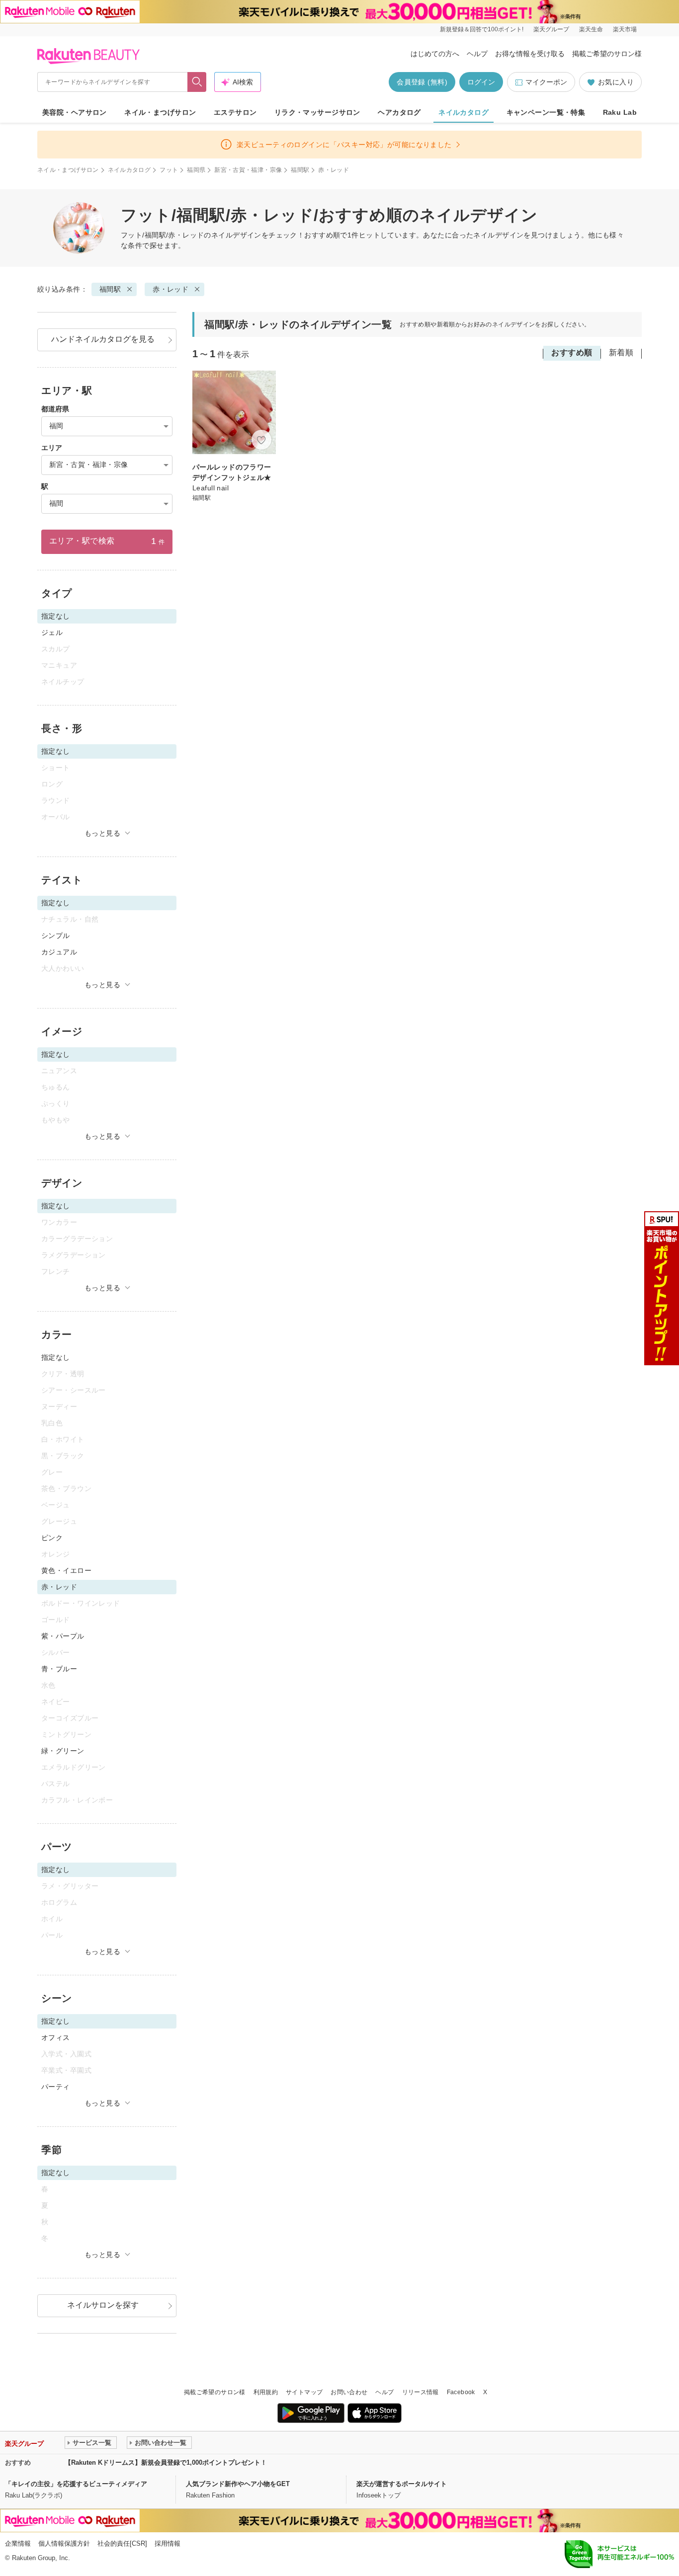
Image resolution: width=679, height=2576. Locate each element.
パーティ (56, 2087)
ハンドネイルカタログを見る (103, 339)
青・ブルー (59, 1669)
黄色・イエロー (66, 1570)
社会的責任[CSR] (122, 2543)
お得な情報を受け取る (530, 54)
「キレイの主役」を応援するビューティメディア (76, 2484)
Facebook (461, 2392)
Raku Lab (620, 112)
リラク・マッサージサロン (317, 112)
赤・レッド (170, 289)
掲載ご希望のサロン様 (607, 54)
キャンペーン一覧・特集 (546, 112)
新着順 (621, 352)
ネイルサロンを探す (103, 2305)
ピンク (52, 1538)
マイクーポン (546, 82)
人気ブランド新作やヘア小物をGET (238, 2484)
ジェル (52, 632)
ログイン (481, 82)
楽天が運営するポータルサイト (402, 2484)
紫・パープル (63, 1636)
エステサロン (235, 112)
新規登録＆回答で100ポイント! (482, 29)
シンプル (56, 936)
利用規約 (266, 2392)
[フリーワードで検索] (197, 82)
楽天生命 (591, 29)
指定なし (56, 1357)
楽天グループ (551, 29)
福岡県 (196, 170)
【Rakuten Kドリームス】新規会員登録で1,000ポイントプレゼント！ (166, 2462)
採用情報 (168, 2543)
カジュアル (59, 952)
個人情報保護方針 (64, 2543)
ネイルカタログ (464, 112)
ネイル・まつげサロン (160, 112)
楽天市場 (625, 29)
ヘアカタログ (399, 112)
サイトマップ (304, 2392)
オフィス (56, 2037)
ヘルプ (477, 54)
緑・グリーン (63, 1751)
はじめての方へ (435, 54)
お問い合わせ (349, 2392)
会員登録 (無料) (422, 82)
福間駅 (300, 170)
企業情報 (18, 2543)
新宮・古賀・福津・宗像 (248, 170)
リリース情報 (421, 2392)
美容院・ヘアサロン (75, 112)
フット (169, 170)
